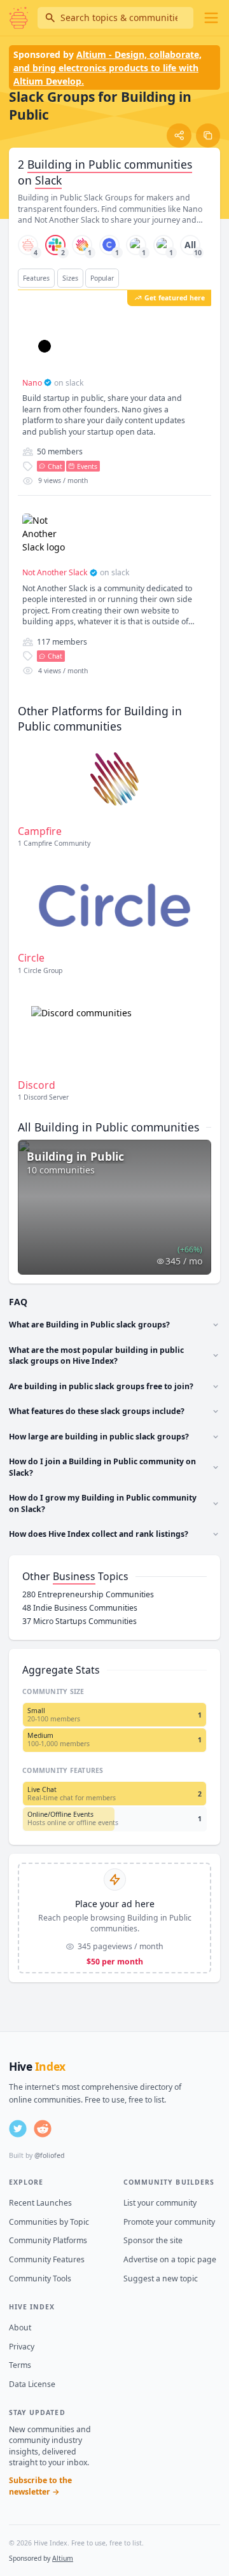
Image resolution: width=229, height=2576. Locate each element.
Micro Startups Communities (80, 1621)
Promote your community (169, 2222)
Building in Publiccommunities (110, 164)
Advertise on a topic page (170, 2259)
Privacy (22, 2347)
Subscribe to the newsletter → (40, 2486)
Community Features (47, 2259)
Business (74, 1576)
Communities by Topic (49, 2222)
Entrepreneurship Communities (88, 1594)
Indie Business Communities (80, 1608)
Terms (20, 2365)
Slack (48, 180)
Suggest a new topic (161, 2278)
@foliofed (49, 2155)
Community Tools (40, 2278)
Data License (32, 2384)
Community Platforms (48, 2240)
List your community (160, 2203)
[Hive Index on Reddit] (43, 2129)
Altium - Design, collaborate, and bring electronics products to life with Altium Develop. (108, 68)
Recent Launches (40, 2203)
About (20, 2327)
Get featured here (175, 298)
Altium (63, 2558)
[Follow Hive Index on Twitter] (18, 2129)
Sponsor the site (153, 2240)
